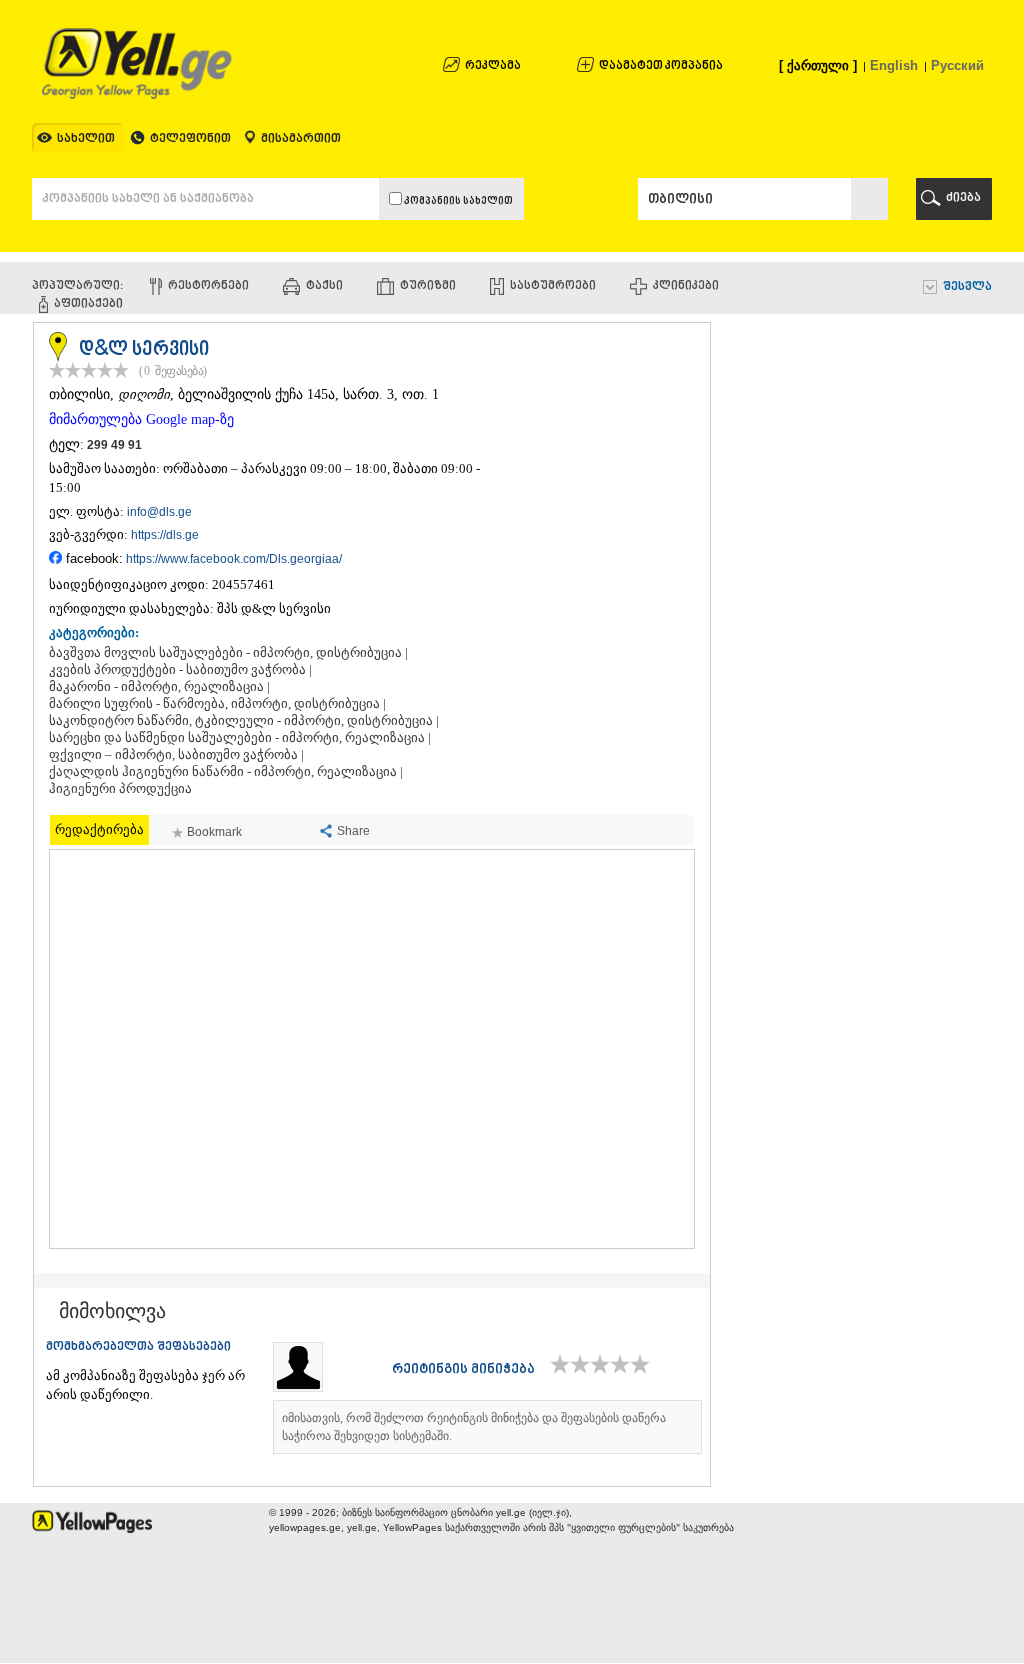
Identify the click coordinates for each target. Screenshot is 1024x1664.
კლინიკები (686, 286)
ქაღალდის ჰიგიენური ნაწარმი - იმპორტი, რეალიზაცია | (226, 772)
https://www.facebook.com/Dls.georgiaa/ (234, 559)
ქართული (818, 65)
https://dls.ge (165, 535)
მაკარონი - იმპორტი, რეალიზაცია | (159, 687)
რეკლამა (493, 66)
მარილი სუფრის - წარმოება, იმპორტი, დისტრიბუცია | (217, 704)
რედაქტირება (99, 829)
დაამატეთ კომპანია (661, 66)
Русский (957, 65)
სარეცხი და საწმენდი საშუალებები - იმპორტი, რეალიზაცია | (240, 738)
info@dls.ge (159, 512)
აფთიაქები (88, 304)
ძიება (963, 198)
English (894, 65)
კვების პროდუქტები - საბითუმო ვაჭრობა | (180, 670)
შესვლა (967, 287)
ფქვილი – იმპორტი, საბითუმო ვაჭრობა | (176, 755)
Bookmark (214, 832)
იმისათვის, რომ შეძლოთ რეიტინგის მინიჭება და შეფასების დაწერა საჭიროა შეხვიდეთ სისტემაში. (474, 1427)
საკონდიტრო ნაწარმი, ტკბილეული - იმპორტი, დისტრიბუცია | (244, 721)
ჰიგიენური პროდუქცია (120, 789)
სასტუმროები (553, 286)
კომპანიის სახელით (457, 201)
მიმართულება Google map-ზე (141, 419)
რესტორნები (208, 286)
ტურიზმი (428, 286)
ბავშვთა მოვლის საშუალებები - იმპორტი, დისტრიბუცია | (228, 653)
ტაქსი (324, 286)
